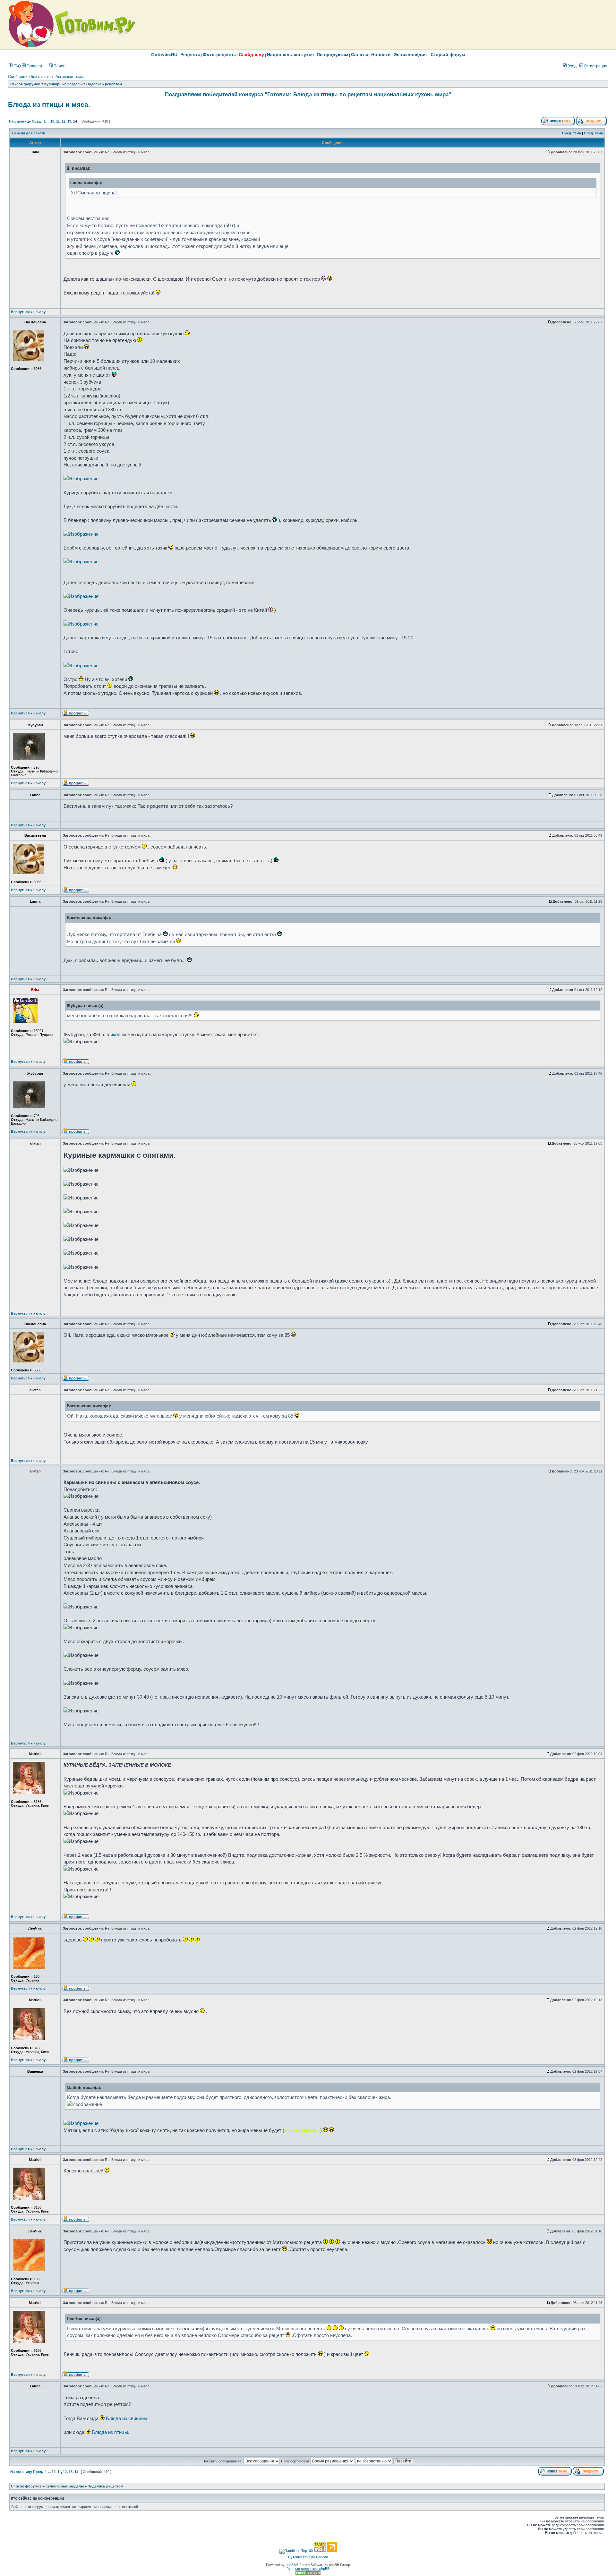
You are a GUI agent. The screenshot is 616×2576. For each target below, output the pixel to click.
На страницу (20, 121)
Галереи (34, 66)
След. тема (593, 133)
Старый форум (448, 55)
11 (58, 121)
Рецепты (190, 55)
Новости (381, 55)
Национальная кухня (290, 55)
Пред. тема (572, 133)
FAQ (17, 66)
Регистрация (595, 66)
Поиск (59, 66)
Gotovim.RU (164, 55)
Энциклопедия (410, 55)
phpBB (291, 2565)
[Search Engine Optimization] (308, 2574)
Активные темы (70, 77)
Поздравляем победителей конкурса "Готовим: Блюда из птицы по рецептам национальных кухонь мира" (308, 94)
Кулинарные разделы (63, 84)
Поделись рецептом (104, 84)
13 (69, 121)
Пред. (37, 121)
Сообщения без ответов (30, 77)
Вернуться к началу (28, 312)
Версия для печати (29, 133)
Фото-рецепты (219, 55)
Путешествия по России (308, 2557)
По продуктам (332, 55)
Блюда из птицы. (111, 2432)
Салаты (360, 55)
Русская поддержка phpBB (308, 2569)
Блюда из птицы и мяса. (49, 105)
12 (64, 121)
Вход (572, 66)
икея (115, 1034)
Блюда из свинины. (127, 2418)
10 (52, 121)
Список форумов (25, 84)
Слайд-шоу (251, 55)
